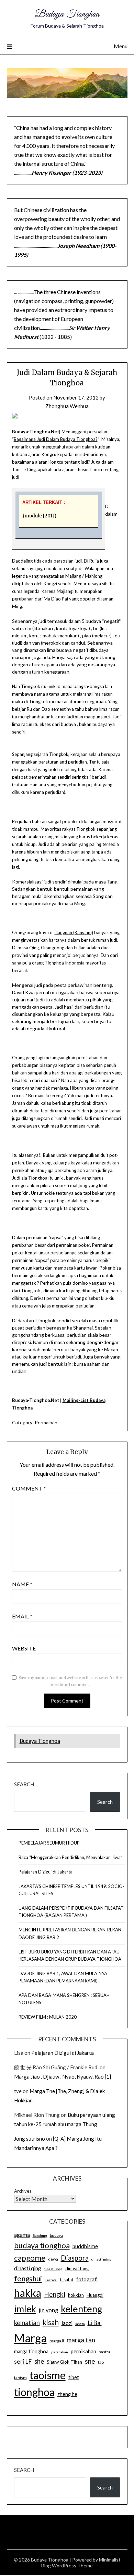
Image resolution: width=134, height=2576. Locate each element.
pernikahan (83, 2351)
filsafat (67, 2280)
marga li (57, 2341)
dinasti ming (101, 2259)
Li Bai (95, 2323)
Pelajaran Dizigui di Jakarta (46, 1872)
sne (90, 2361)
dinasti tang (77, 2269)
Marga (30, 2338)
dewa (53, 2259)
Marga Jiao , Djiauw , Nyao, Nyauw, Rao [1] (63, 2077)
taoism (20, 2378)
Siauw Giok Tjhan (64, 2362)
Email (22, 1616)
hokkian (76, 2295)
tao (101, 2362)
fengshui (28, 2278)
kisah (51, 2322)
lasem (80, 2324)
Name (22, 1584)
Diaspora (75, 2258)
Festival (51, 2280)
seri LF (23, 2361)
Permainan (46, 1422)
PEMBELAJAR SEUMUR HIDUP (49, 1843)
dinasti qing (28, 2268)
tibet (74, 2377)
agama (22, 2235)
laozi (67, 2323)
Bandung (40, 2235)
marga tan (81, 2340)
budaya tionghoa (42, 2245)
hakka (28, 2293)
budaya (56, 2235)
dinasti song (53, 2269)
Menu (121, 46)
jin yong (48, 2310)
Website (24, 1648)
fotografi (87, 2279)
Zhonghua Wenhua (67, 406)
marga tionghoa (31, 2351)
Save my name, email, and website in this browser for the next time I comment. (70, 1681)
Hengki (55, 2294)
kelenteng (82, 2309)
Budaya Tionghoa (67, 14)
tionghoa (34, 2392)
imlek (25, 2309)
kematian (27, 2323)
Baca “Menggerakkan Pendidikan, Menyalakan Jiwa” (70, 1857)
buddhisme (85, 2246)
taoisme (48, 2375)
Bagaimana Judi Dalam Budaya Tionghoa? (56, 439)
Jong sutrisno (30, 2139)
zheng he (67, 2394)
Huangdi (95, 2295)
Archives (23, 2191)
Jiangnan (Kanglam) (74, 932)
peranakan (60, 2352)
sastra (105, 2352)
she (39, 2361)
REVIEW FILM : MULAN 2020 (48, 2017)
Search (24, 1784)
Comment (29, 1488)
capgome (30, 2258)
